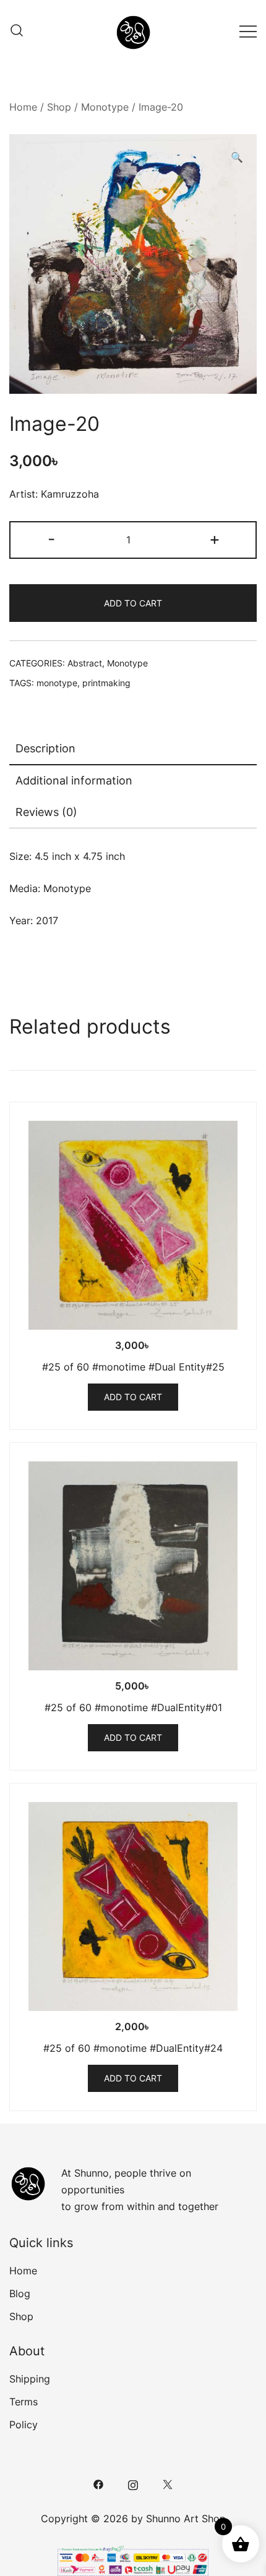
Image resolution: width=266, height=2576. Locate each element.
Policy (24, 2425)
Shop (59, 107)
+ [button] (215, 539)
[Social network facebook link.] (98, 2483)
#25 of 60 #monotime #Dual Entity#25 (133, 1367)
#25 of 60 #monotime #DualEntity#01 (133, 1707)
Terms (24, 2402)
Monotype (105, 107)
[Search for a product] (17, 31)
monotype (57, 683)
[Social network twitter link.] (168, 2483)
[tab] (133, 749)
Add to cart (133, 603)
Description (45, 748)
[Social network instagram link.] (133, 2483)
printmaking (106, 683)
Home (23, 107)
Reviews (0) (46, 812)
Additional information (74, 780)
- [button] (51, 539)
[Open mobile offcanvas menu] (248, 31)
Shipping (30, 2379)
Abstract (85, 663)
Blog (20, 2293)
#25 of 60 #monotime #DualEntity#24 (133, 2048)
